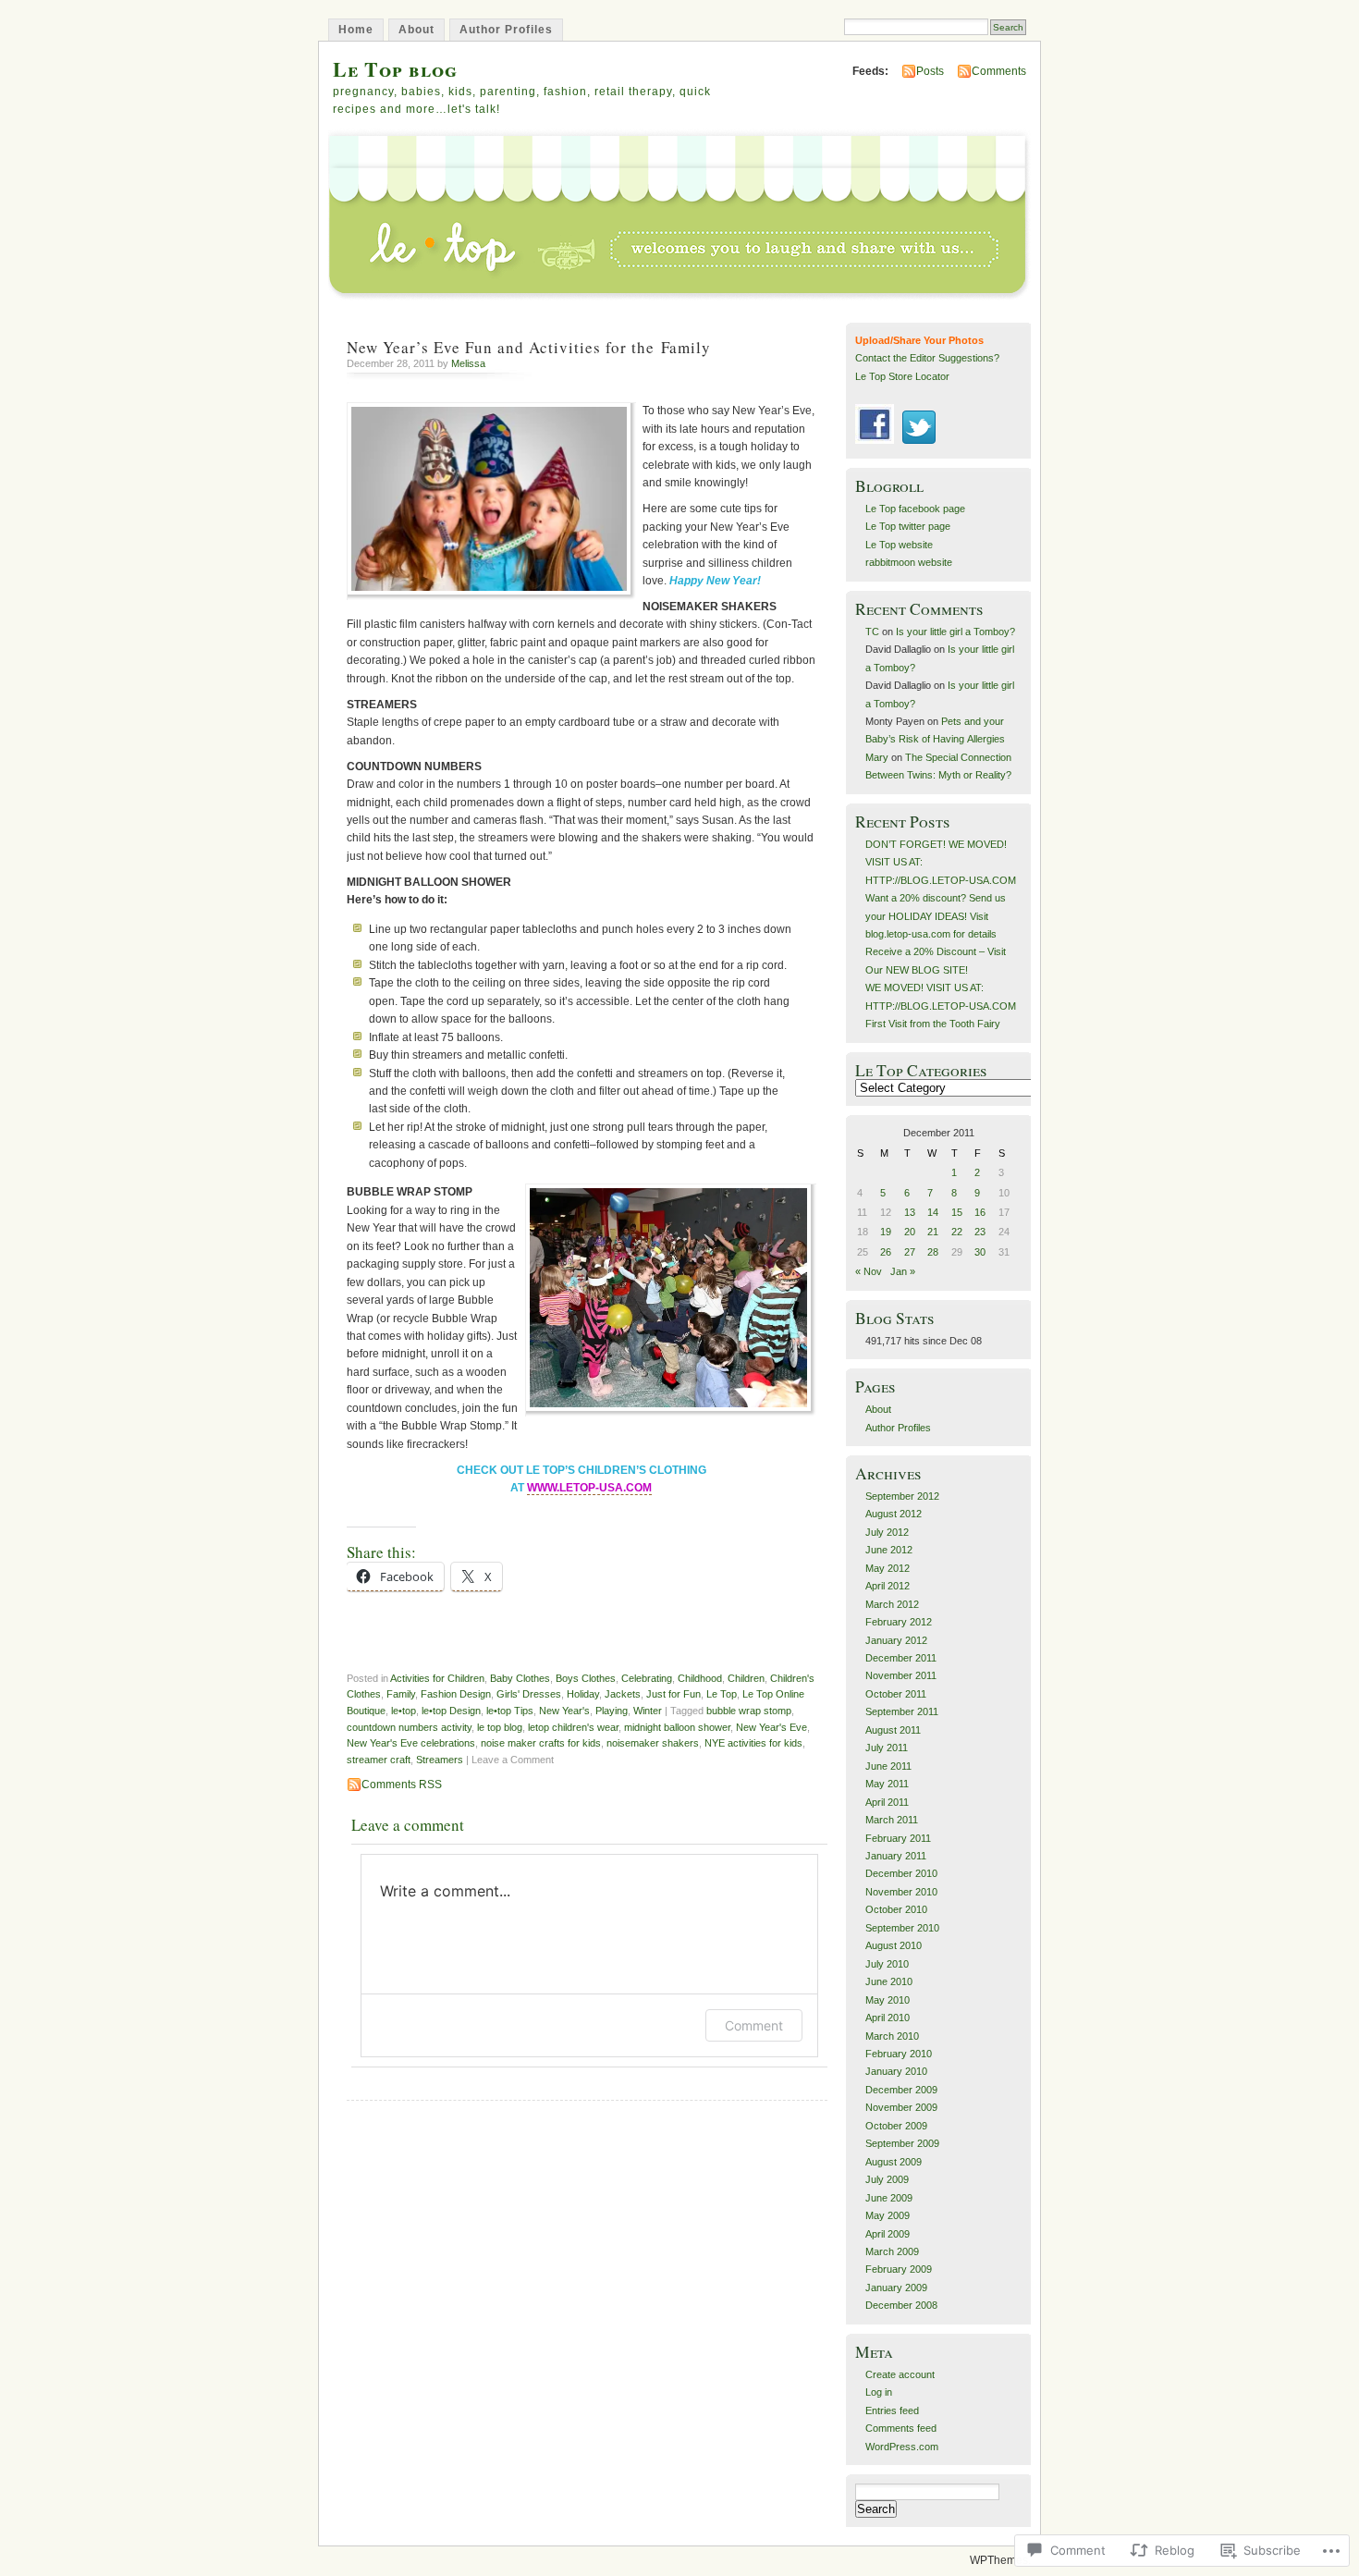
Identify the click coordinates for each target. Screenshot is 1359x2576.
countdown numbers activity (409, 1727)
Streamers (440, 1760)
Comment (754, 2025)
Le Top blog (395, 69)
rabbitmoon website (909, 562)
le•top (404, 1711)
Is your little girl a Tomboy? (955, 632)
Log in (879, 2392)
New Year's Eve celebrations (411, 1743)
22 (957, 1232)
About (416, 30)
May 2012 (888, 1568)
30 (980, 1252)
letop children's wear (573, 1727)
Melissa (468, 363)
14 (933, 1212)
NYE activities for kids (753, 1743)
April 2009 (888, 2234)
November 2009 (901, 2107)
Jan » (903, 1271)
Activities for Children (437, 1678)
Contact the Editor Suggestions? (927, 358)
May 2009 (888, 2215)
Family (401, 1694)
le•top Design (451, 1711)
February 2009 (899, 2269)
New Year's (564, 1711)
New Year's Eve (771, 1727)
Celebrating (647, 1678)
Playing (612, 1711)
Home (356, 30)
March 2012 (892, 1604)
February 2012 (899, 1622)
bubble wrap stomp (749, 1711)
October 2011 (896, 1694)
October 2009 (896, 2126)
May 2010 (888, 2000)
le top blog (500, 1727)
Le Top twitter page (908, 526)
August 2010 (894, 1945)
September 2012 (902, 1496)
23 (980, 1232)
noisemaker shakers (653, 1743)
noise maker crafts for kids (541, 1743)
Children (746, 1678)
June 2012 (889, 1550)
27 (910, 1252)
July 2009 (887, 2179)
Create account (900, 2374)
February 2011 (898, 1838)
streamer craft (379, 1760)
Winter (648, 1711)
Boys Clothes (586, 1678)
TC (872, 632)
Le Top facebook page (915, 509)
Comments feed (901, 2428)
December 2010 (901, 1873)
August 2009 (894, 2162)
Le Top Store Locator (902, 376)
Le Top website (899, 545)
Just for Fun (673, 1694)
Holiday (583, 1694)
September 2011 (902, 1711)
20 (910, 1232)
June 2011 (888, 1766)
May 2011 (887, 1784)
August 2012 (894, 1514)
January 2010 (896, 2071)
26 (886, 1252)
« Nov (869, 1271)
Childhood (700, 1678)
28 (933, 1252)
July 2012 (887, 1532)
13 (910, 1212)
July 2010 (887, 1964)
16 (980, 1212)
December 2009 (901, 2090)
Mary (877, 757)
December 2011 (901, 1658)
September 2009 (902, 2143)
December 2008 (901, 2305)
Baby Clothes (520, 1678)
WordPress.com (902, 2447)
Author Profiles (506, 30)
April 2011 (887, 1802)
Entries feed (892, 2410)
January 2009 (896, 2288)
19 (886, 1232)
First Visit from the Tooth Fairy (933, 1024)
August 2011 (893, 1730)
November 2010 (901, 1892)
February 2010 (899, 2054)
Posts (930, 71)
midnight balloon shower (677, 1727)
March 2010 (892, 2036)
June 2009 (889, 2198)
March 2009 (892, 2251)
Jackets (623, 1694)
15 (957, 1212)
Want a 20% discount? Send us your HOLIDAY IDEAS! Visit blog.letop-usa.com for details (936, 916)
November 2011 (901, 1675)
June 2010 (889, 1981)
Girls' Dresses (529, 1694)
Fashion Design (456, 1694)
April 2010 (888, 2018)
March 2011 (892, 1820)
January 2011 (896, 1856)
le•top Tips (510, 1711)
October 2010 (896, 1909)
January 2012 (896, 1640)
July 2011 (887, 1748)
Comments (999, 71)
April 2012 (888, 1586)
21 (933, 1232)
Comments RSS (402, 1785)
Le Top (722, 1694)
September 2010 (902, 1928)
